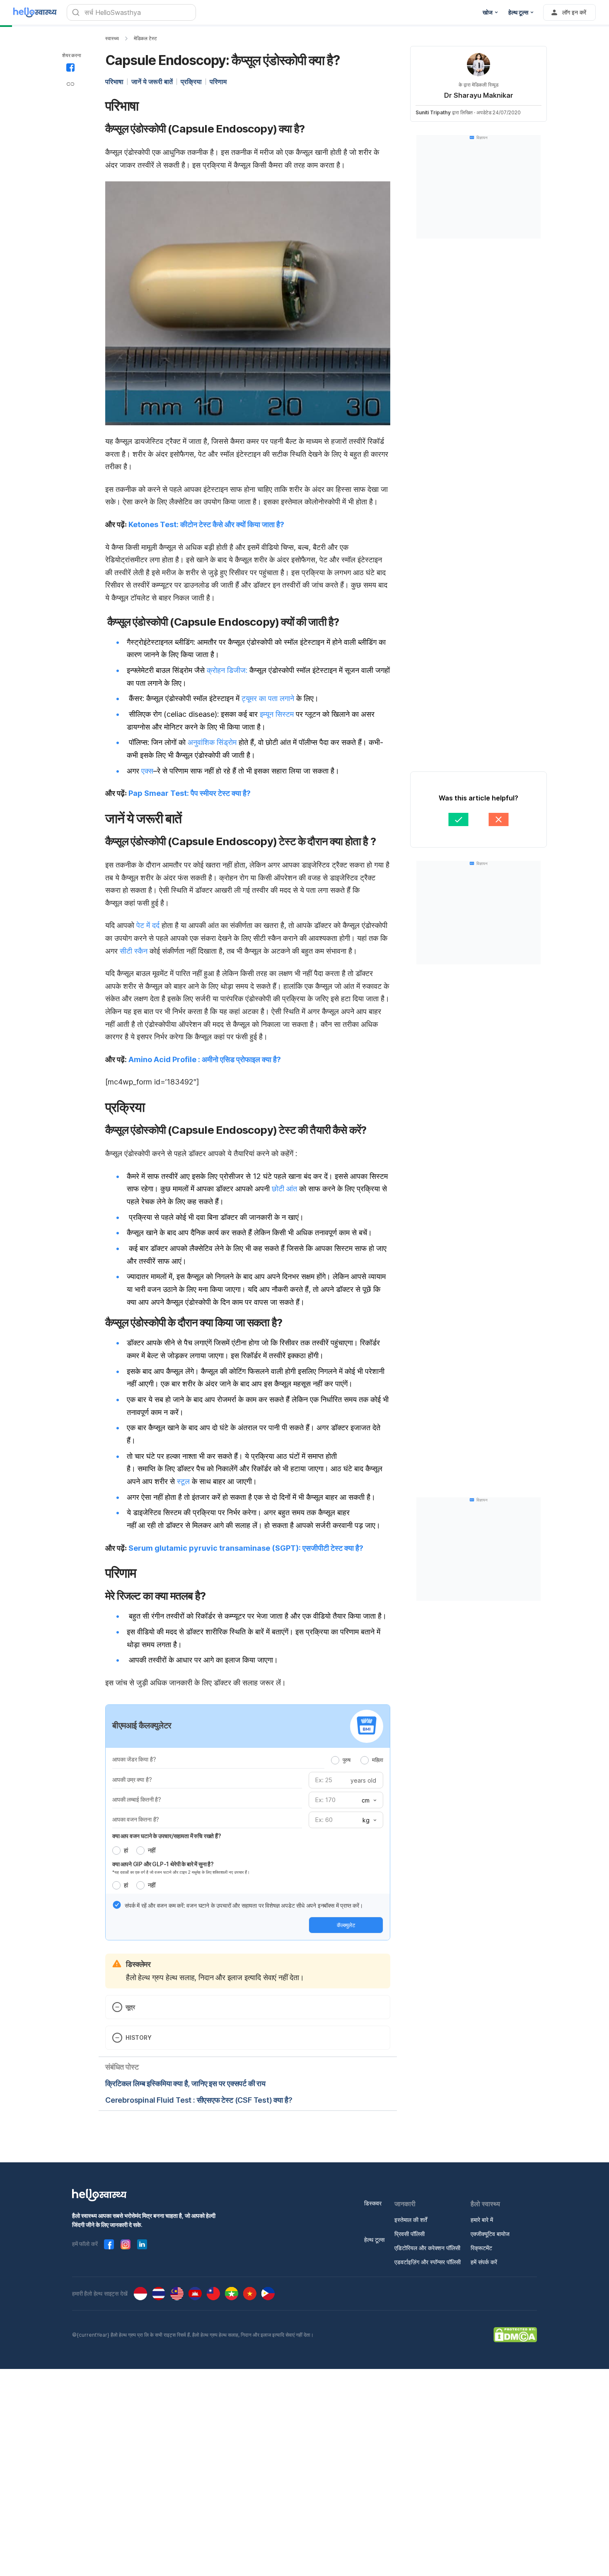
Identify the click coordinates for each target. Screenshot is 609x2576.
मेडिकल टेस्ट (145, 38)
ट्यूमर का (254, 698)
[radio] (335, 1760)
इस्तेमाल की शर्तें (411, 2220)
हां (126, 1850)
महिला (378, 1760)
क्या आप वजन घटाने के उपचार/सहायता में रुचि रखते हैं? (167, 1836)
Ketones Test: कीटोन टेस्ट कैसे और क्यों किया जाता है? (206, 524)
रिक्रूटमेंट (481, 2248)
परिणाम (218, 82)
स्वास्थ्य (112, 38)
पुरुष (347, 1760)
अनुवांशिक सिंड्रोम (212, 742)
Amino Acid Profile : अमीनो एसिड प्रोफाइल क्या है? (205, 1059)
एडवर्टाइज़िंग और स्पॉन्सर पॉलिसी (428, 2262)
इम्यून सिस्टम (277, 714)
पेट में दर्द (148, 925)
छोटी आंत (284, 1189)
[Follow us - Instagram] (126, 2244)
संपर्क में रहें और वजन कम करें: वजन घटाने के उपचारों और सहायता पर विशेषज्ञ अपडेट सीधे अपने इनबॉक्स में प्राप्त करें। (244, 1905)
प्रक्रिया (191, 82)
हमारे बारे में (482, 2220)
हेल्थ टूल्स (374, 2240)
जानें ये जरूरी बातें (152, 82)
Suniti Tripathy (433, 112)
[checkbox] (117, 1905)
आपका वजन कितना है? (136, 1819)
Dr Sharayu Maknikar (479, 95)
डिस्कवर (373, 2203)
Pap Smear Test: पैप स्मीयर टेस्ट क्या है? (190, 793)
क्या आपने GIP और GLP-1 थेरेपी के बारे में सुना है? (163, 1864)
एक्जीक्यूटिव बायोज (490, 2234)
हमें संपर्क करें (484, 2262)
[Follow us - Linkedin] (142, 2244)
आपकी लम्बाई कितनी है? (137, 1799)
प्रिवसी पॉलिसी (410, 2234)
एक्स (147, 771)
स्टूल (183, 1481)
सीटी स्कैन (134, 951)
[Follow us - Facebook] (109, 2244)
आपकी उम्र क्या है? (132, 1780)
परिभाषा (114, 82)
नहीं (152, 1850)
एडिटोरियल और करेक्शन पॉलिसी (427, 2248)
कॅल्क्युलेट (346, 1925)
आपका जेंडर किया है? (134, 1759)
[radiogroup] (357, 1760)
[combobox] (368, 1800)
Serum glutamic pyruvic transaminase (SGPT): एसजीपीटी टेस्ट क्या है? (246, 1548)
